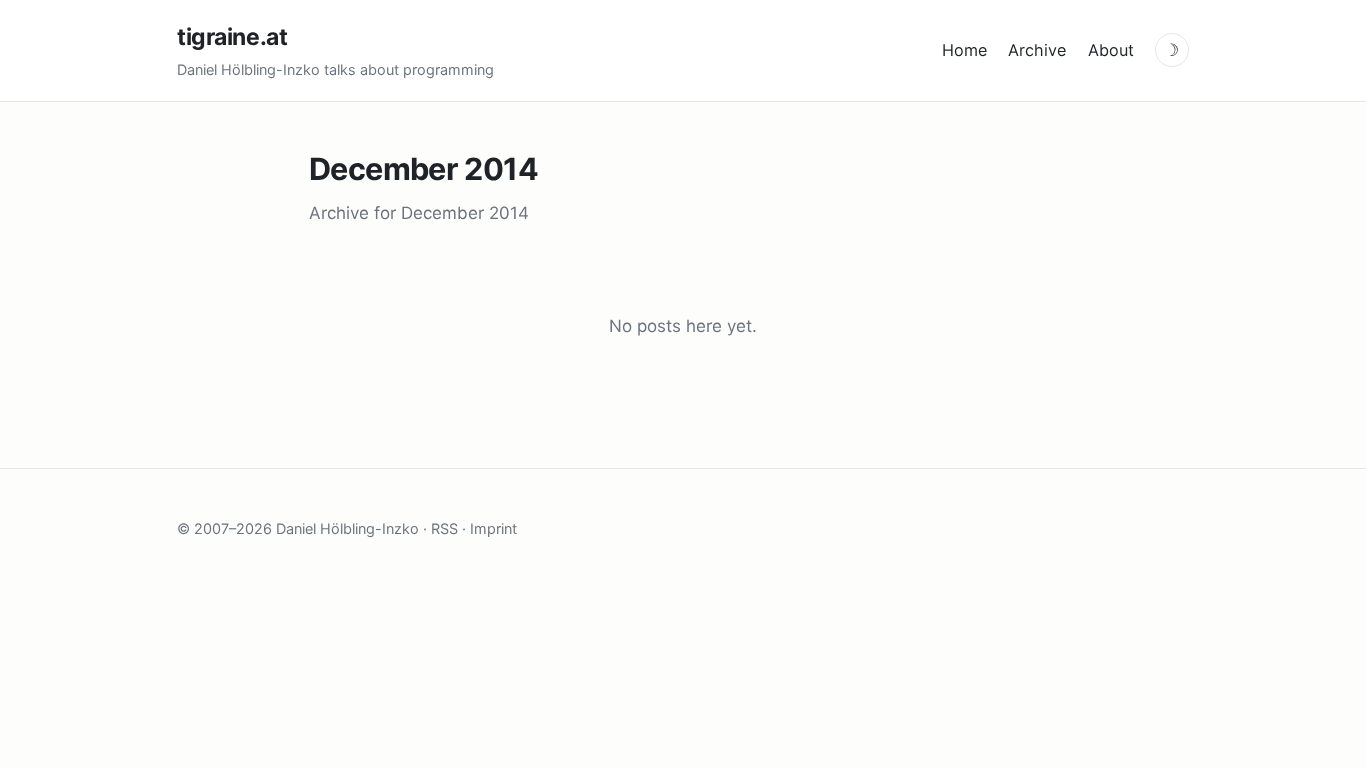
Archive (1037, 50)
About (1111, 50)
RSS (444, 528)
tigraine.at (232, 37)
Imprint (493, 528)
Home (964, 50)
